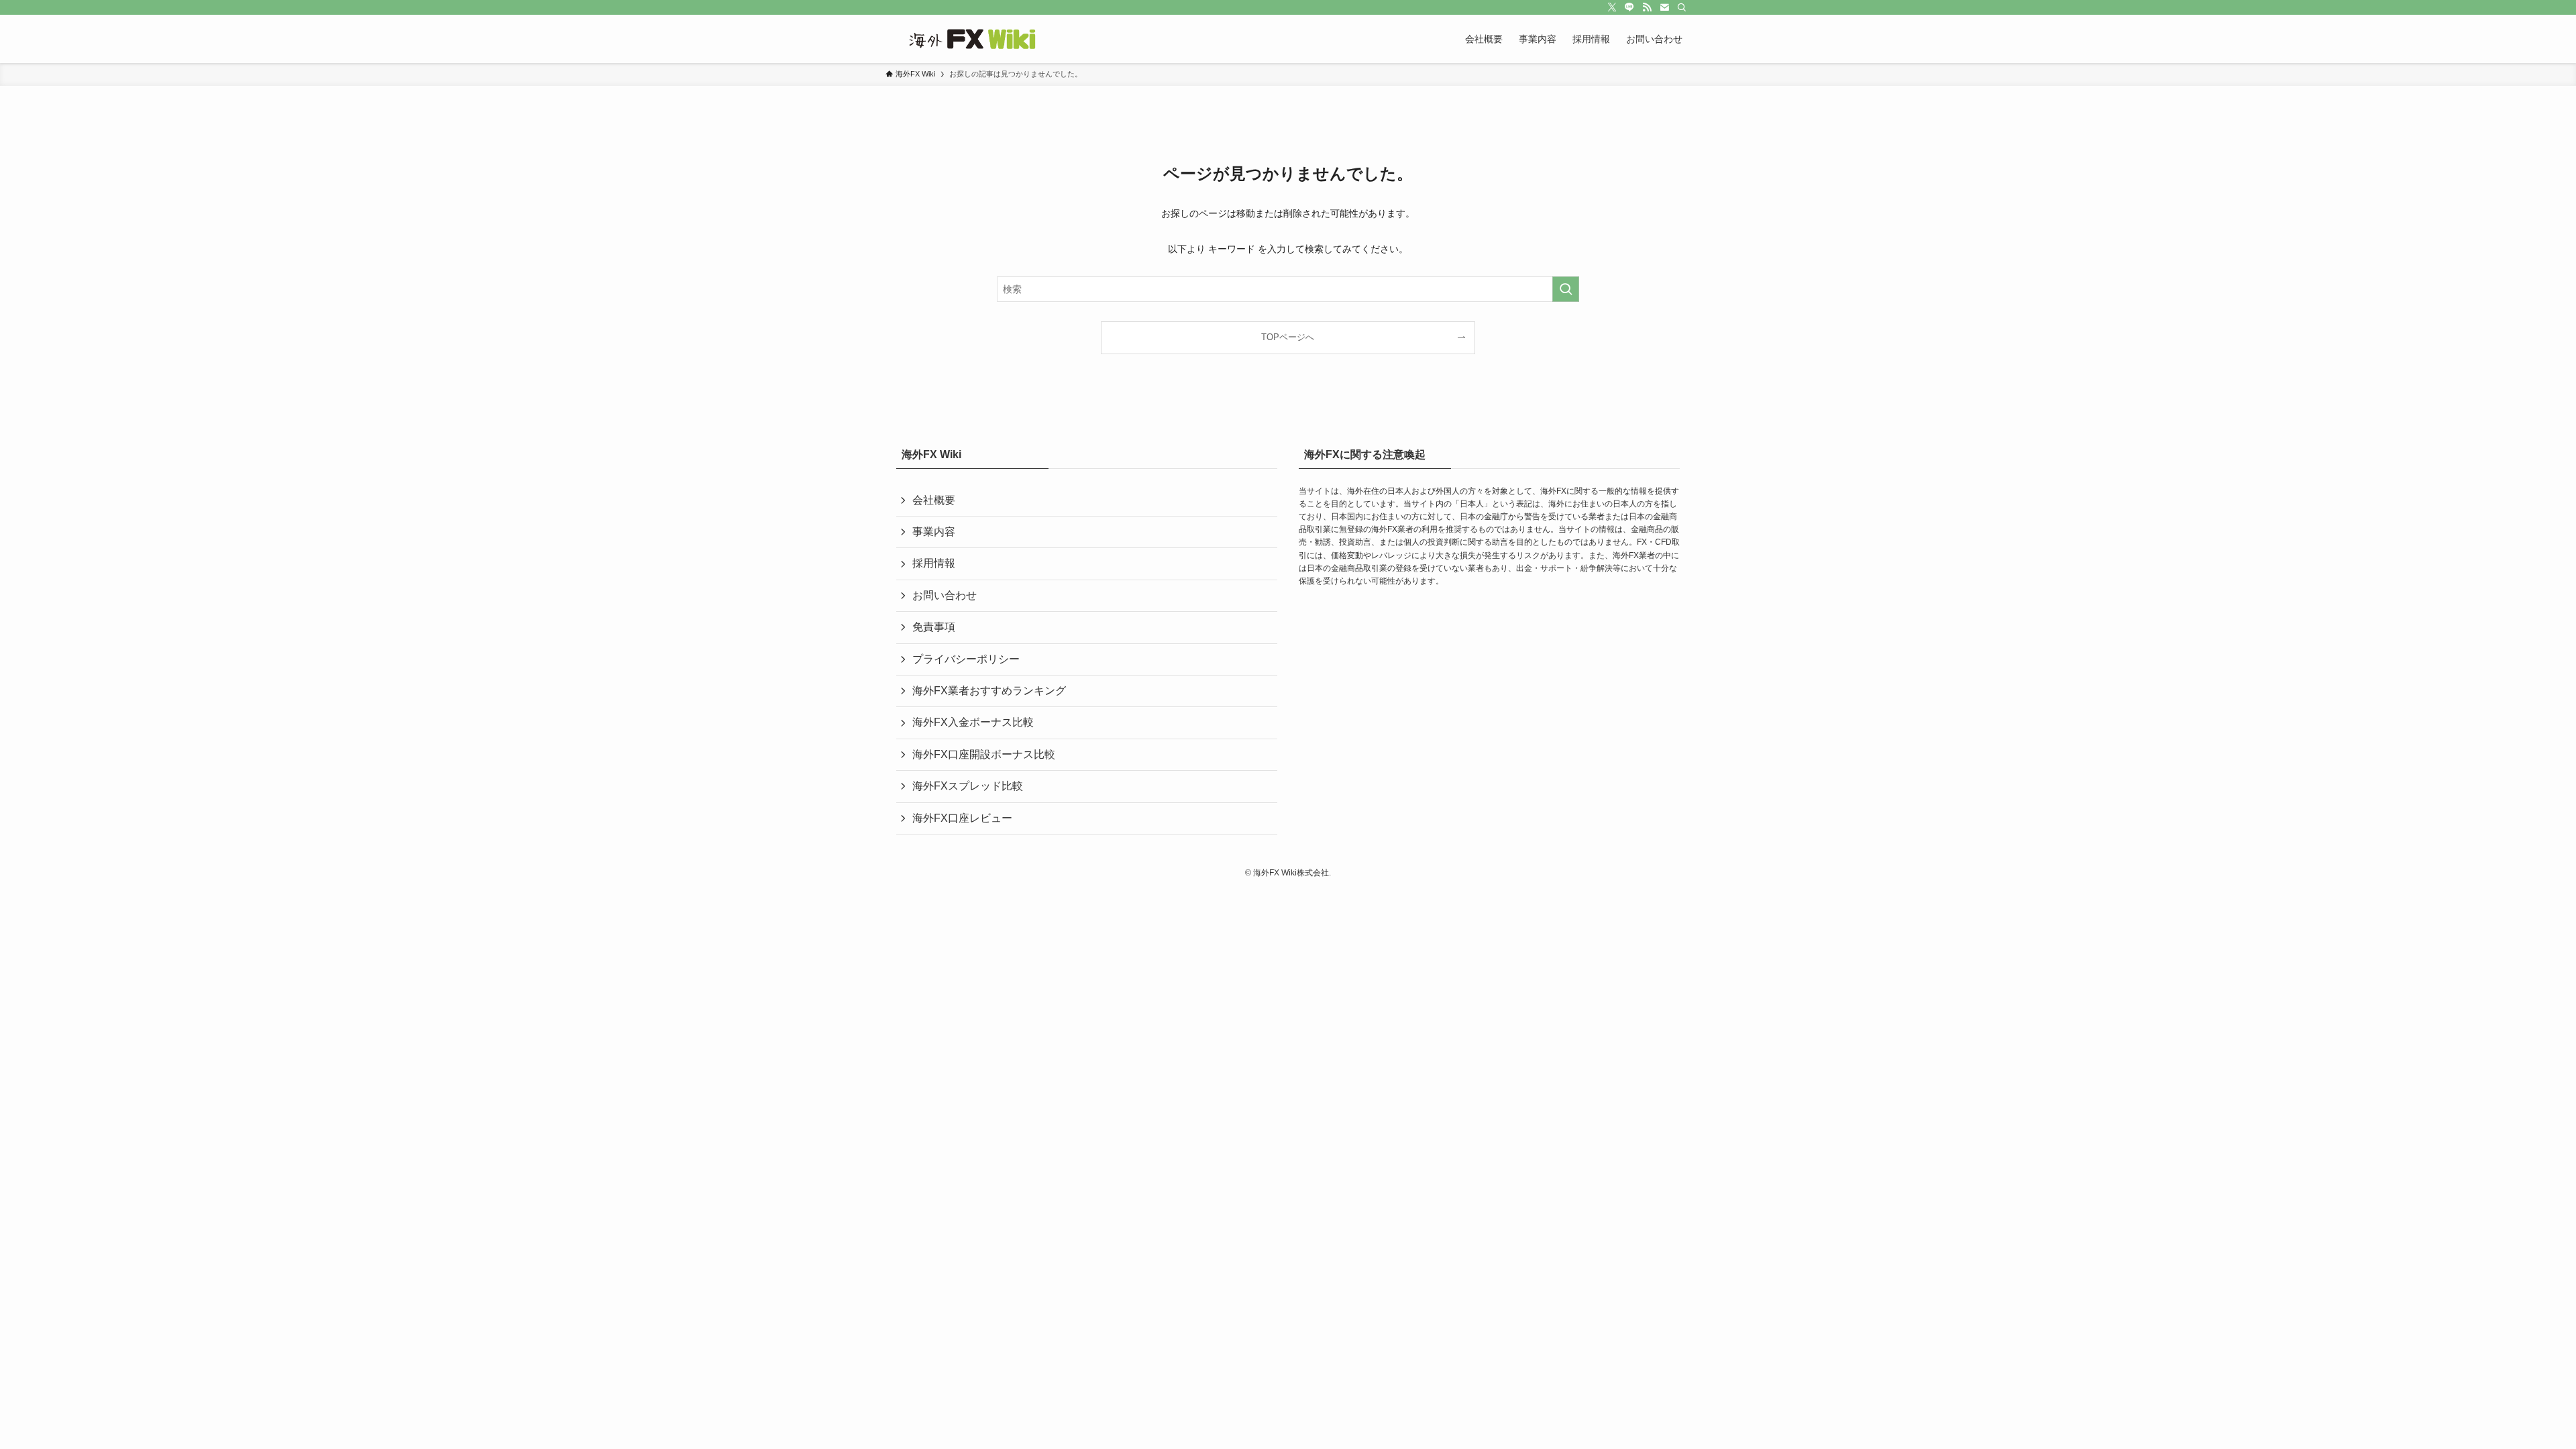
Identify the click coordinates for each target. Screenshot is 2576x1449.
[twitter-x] (1612, 7)
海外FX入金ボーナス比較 (973, 722)
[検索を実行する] (1566, 289)
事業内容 (934, 532)
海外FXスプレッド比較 (968, 786)
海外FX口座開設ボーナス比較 (984, 754)
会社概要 (934, 500)
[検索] (1682, 7)
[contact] (1664, 7)
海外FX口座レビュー (962, 818)
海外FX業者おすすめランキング (989, 691)
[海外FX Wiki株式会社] (976, 39)
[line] (1629, 7)
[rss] (1647, 7)
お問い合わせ (945, 595)
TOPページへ (1288, 337)
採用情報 (934, 563)
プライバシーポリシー (966, 659)
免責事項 (934, 627)
